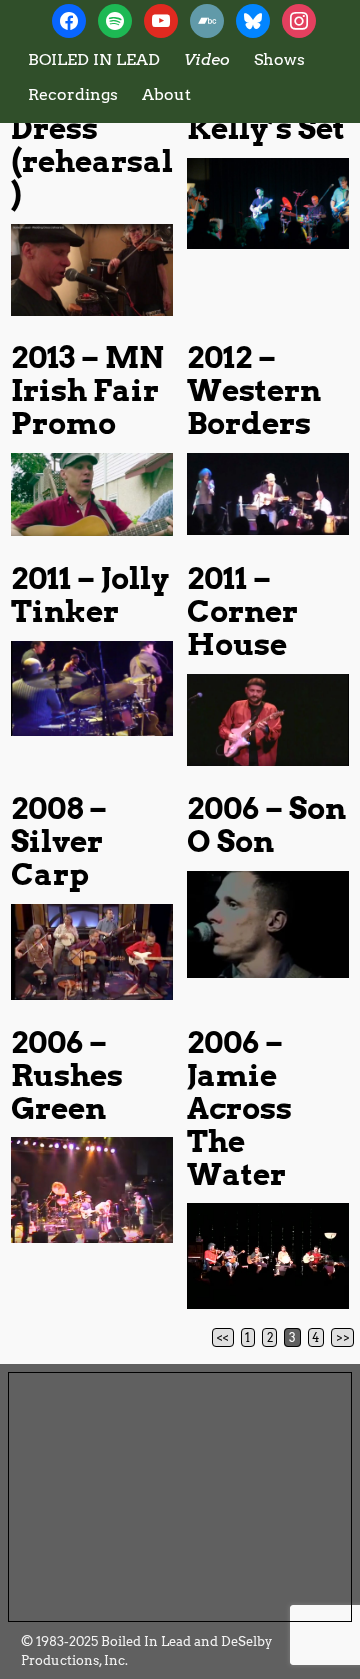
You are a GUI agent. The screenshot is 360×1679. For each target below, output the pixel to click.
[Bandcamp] (207, 19)
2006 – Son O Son (266, 824)
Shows (279, 59)
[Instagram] (299, 19)
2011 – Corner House (242, 611)
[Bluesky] (253, 19)
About (166, 94)
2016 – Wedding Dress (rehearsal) (92, 128)
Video (207, 59)
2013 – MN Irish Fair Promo (87, 390)
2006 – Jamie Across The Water (239, 1108)
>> (343, 1337)
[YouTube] (161, 19)
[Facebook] (69, 19)
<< (223, 1337)
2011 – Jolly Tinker (90, 594)
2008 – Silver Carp (59, 841)
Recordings (73, 94)
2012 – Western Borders (254, 390)
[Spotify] (115, 19)
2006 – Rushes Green (67, 1075)
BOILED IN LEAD (94, 59)
